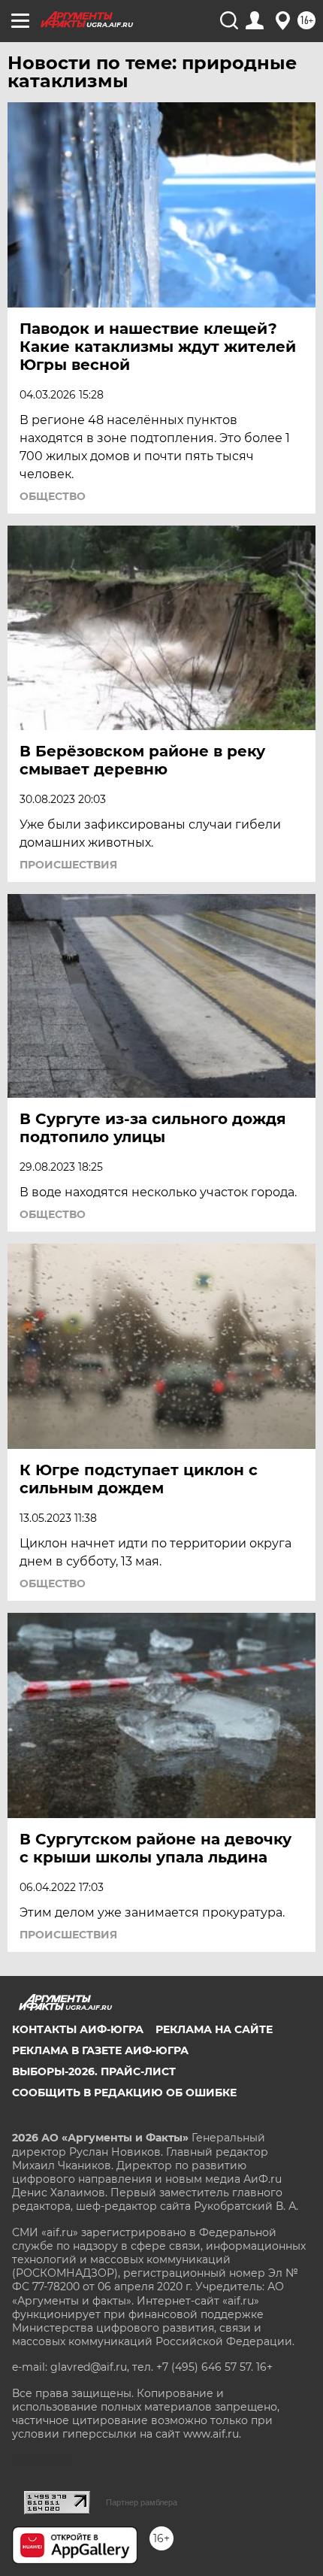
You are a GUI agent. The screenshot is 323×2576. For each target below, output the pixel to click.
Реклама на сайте (214, 2029)
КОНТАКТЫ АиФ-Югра (78, 2029)
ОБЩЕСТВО (53, 496)
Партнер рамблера (142, 2502)
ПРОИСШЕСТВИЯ (68, 865)
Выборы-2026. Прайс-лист (94, 2071)
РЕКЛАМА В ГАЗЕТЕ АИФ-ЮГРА (100, 2050)
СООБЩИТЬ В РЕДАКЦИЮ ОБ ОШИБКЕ (124, 2093)
